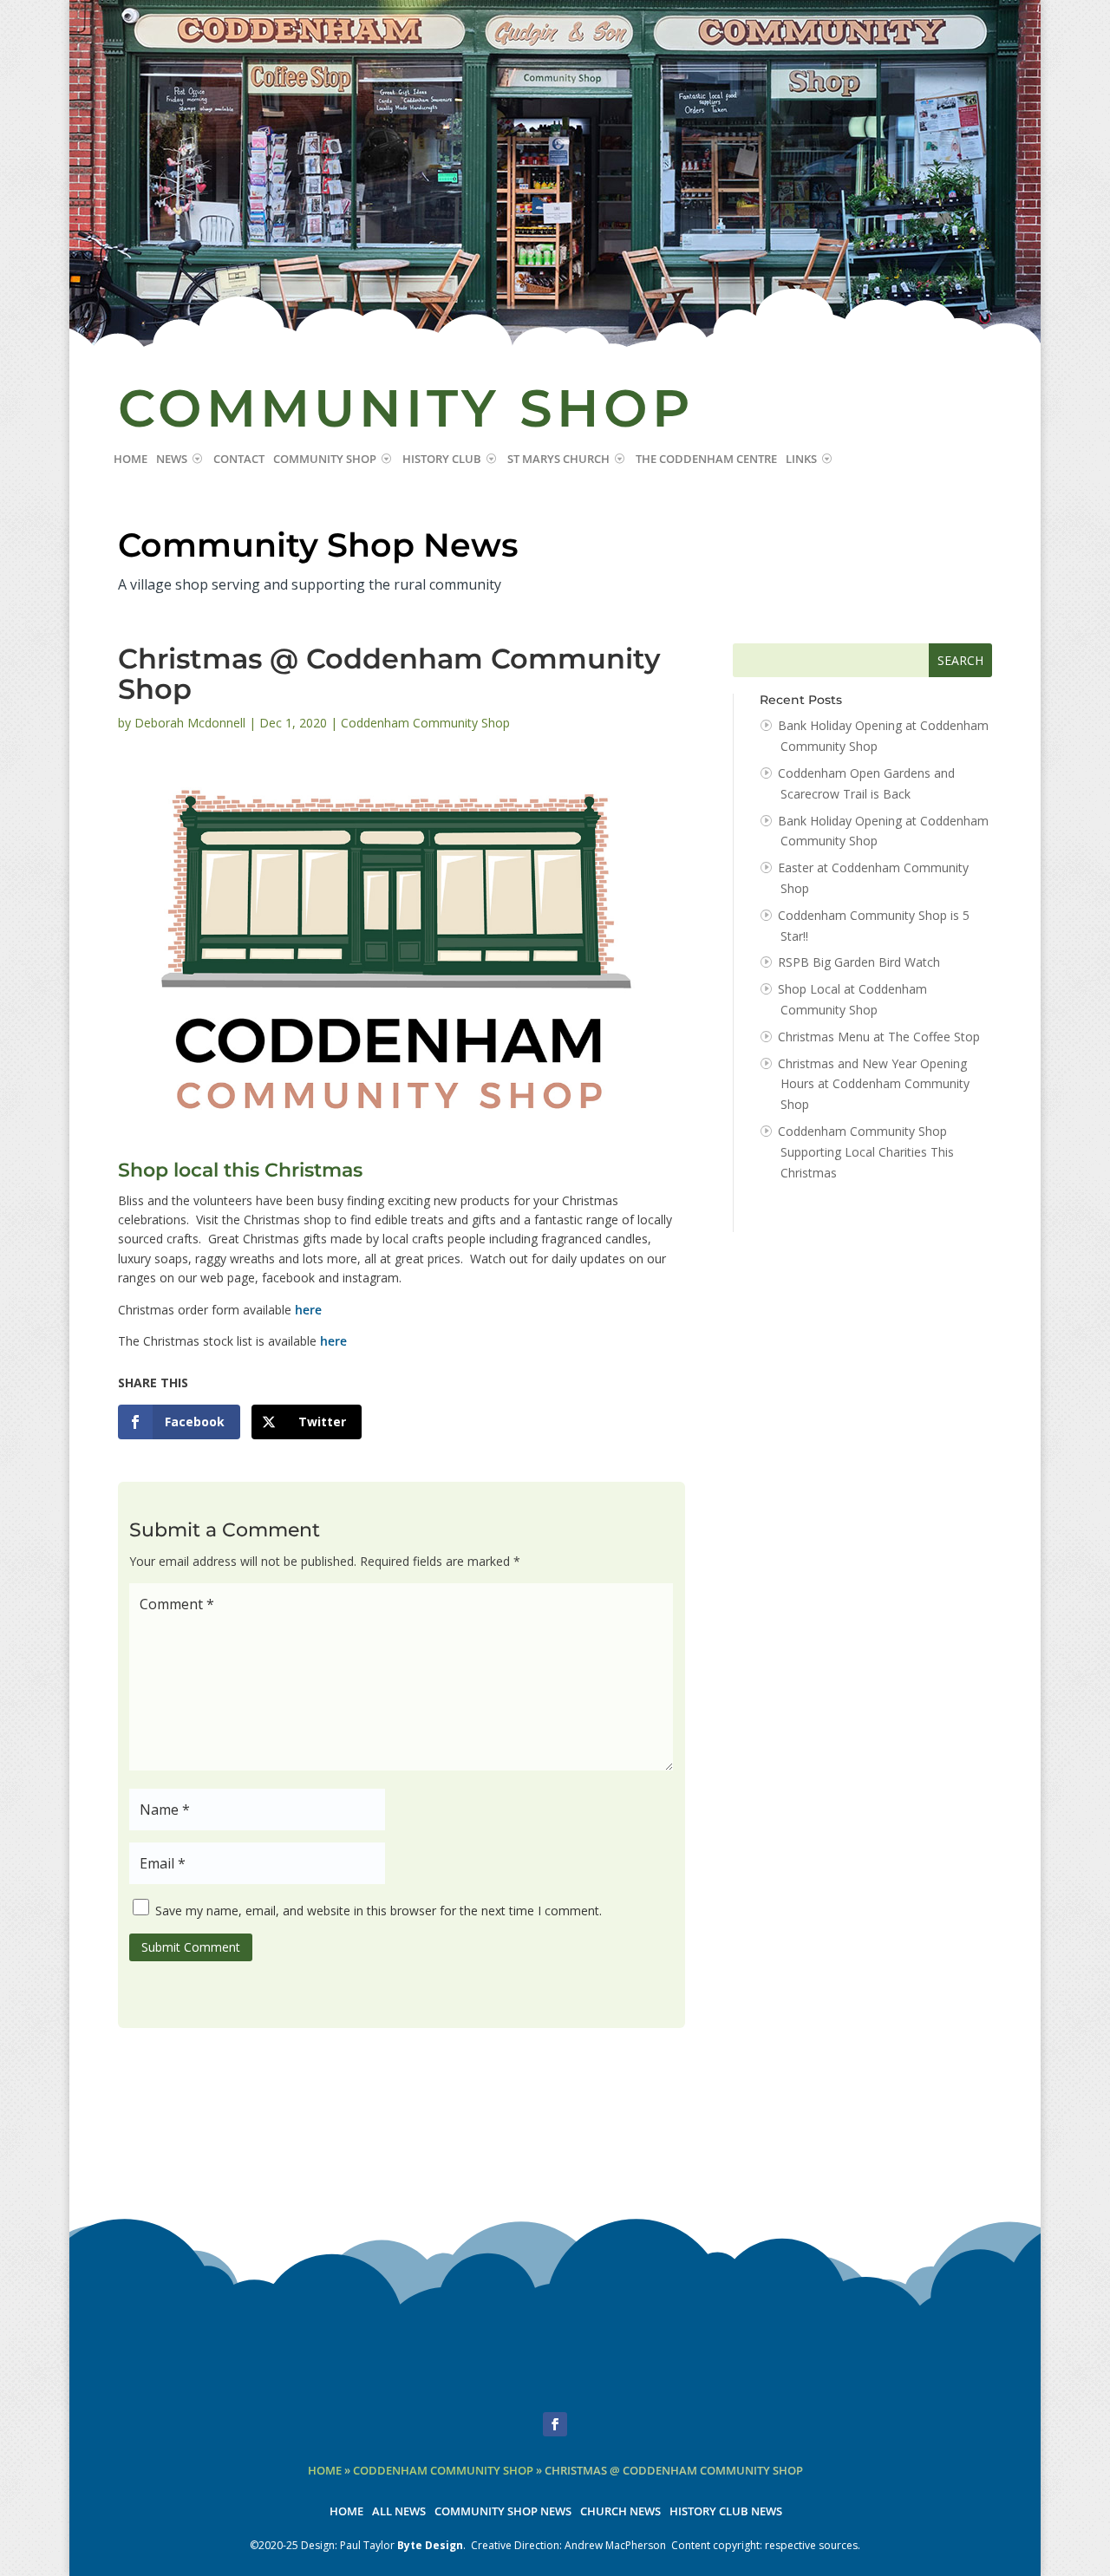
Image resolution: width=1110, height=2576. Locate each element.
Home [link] (131, 460)
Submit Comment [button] (191, 1947)
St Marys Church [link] (558, 460)
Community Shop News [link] (503, 2512)
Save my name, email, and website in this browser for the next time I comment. (379, 1911)
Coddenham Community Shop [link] (425, 723)
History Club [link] (442, 460)
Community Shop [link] (325, 460)
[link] (179, 1422)
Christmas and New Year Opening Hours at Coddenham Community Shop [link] (874, 1084)
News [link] (172, 460)
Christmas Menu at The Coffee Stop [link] (879, 1037)
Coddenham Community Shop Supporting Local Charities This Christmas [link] (866, 1152)
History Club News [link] (726, 2512)
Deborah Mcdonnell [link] (190, 723)
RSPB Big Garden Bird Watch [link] (859, 962)
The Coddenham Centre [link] (706, 460)
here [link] (308, 1310)
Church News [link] (620, 2512)
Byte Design (430, 2545)
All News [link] (399, 2512)
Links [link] (801, 460)
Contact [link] (239, 460)
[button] (555, 2424)
